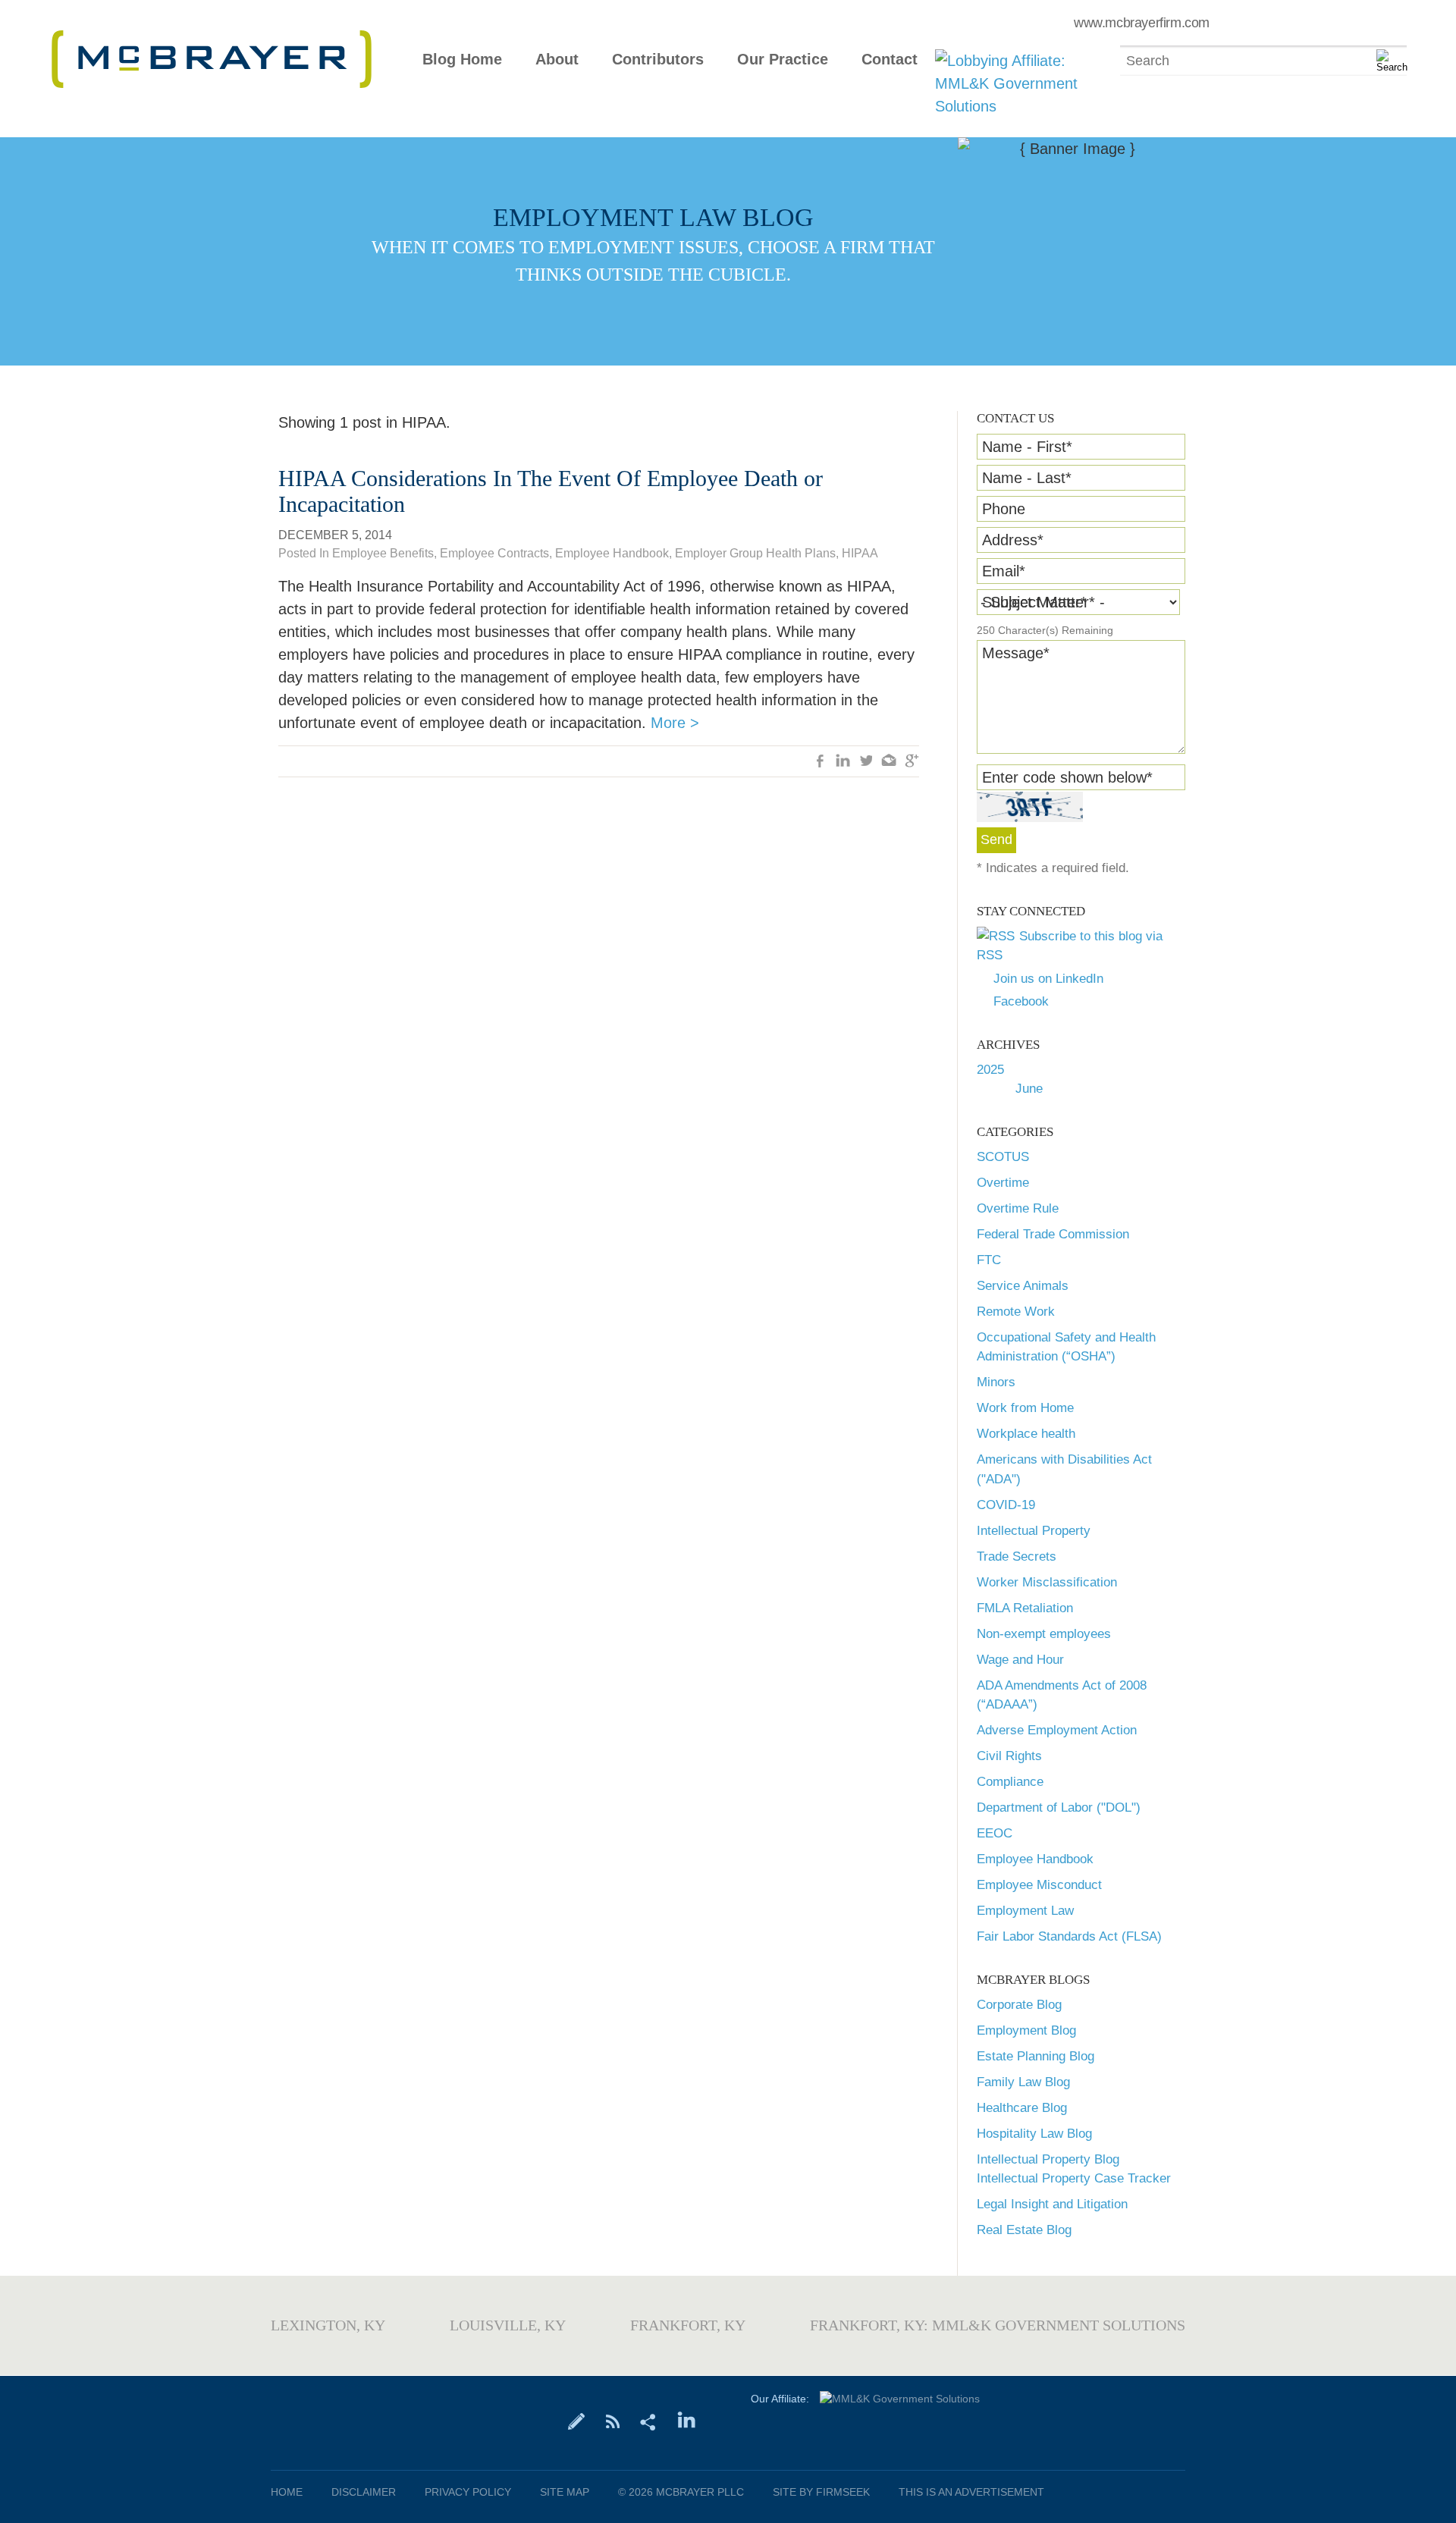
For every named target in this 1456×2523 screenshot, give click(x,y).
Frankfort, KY (688, 2325)
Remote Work (1016, 1312)
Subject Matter (1034, 602)
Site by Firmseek (821, 2492)
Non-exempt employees (1044, 1634)
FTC (989, 1260)
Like (821, 762)
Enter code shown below (1067, 777)
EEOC (995, 1833)
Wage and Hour (1020, 1660)
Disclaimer (364, 2492)
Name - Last (1027, 478)
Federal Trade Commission (1053, 1234)
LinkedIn (843, 762)
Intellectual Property (1034, 1531)
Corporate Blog (1019, 2005)
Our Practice (783, 60)
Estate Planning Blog (1036, 2056)
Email (1004, 571)
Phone (1004, 509)
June (1029, 1089)
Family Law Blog (1023, 2082)
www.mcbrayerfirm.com (1142, 23)
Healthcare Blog (1022, 2108)
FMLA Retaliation (1025, 1608)
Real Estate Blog (1024, 2230)
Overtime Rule (1018, 1208)
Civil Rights (1009, 1756)
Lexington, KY (328, 2325)
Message (1016, 653)
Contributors (658, 60)
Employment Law (1025, 1911)
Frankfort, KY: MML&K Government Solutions (998, 2325)
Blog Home (462, 60)
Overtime (1003, 1183)
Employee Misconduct (1039, 1885)
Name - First (1027, 447)
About (557, 60)
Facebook (1021, 1001)
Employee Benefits (383, 553)
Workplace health (1026, 1434)
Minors (996, 1382)
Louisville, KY (508, 2325)
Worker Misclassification (1047, 1582)
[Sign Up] (577, 2421)
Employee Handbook (1035, 1859)
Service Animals (1023, 1286)
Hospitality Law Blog (1034, 2134)
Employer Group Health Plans (755, 553)
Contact (890, 60)
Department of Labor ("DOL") (1059, 1808)
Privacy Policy (468, 2492)
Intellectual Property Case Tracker (1074, 2178)
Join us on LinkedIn (1048, 979)
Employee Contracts (494, 553)
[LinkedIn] (687, 2421)
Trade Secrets (1017, 1556)
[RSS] (612, 2421)
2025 (990, 1070)
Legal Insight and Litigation (1052, 2204)
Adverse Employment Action (1057, 1730)
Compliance (1010, 1782)
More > (675, 723)
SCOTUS (1003, 1157)
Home (287, 2492)
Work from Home (1025, 1408)
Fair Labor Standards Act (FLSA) (1069, 1936)
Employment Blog (1026, 2030)
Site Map (565, 2492)
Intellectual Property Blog (1048, 2159)
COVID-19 (1006, 1505)
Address (1013, 540)
